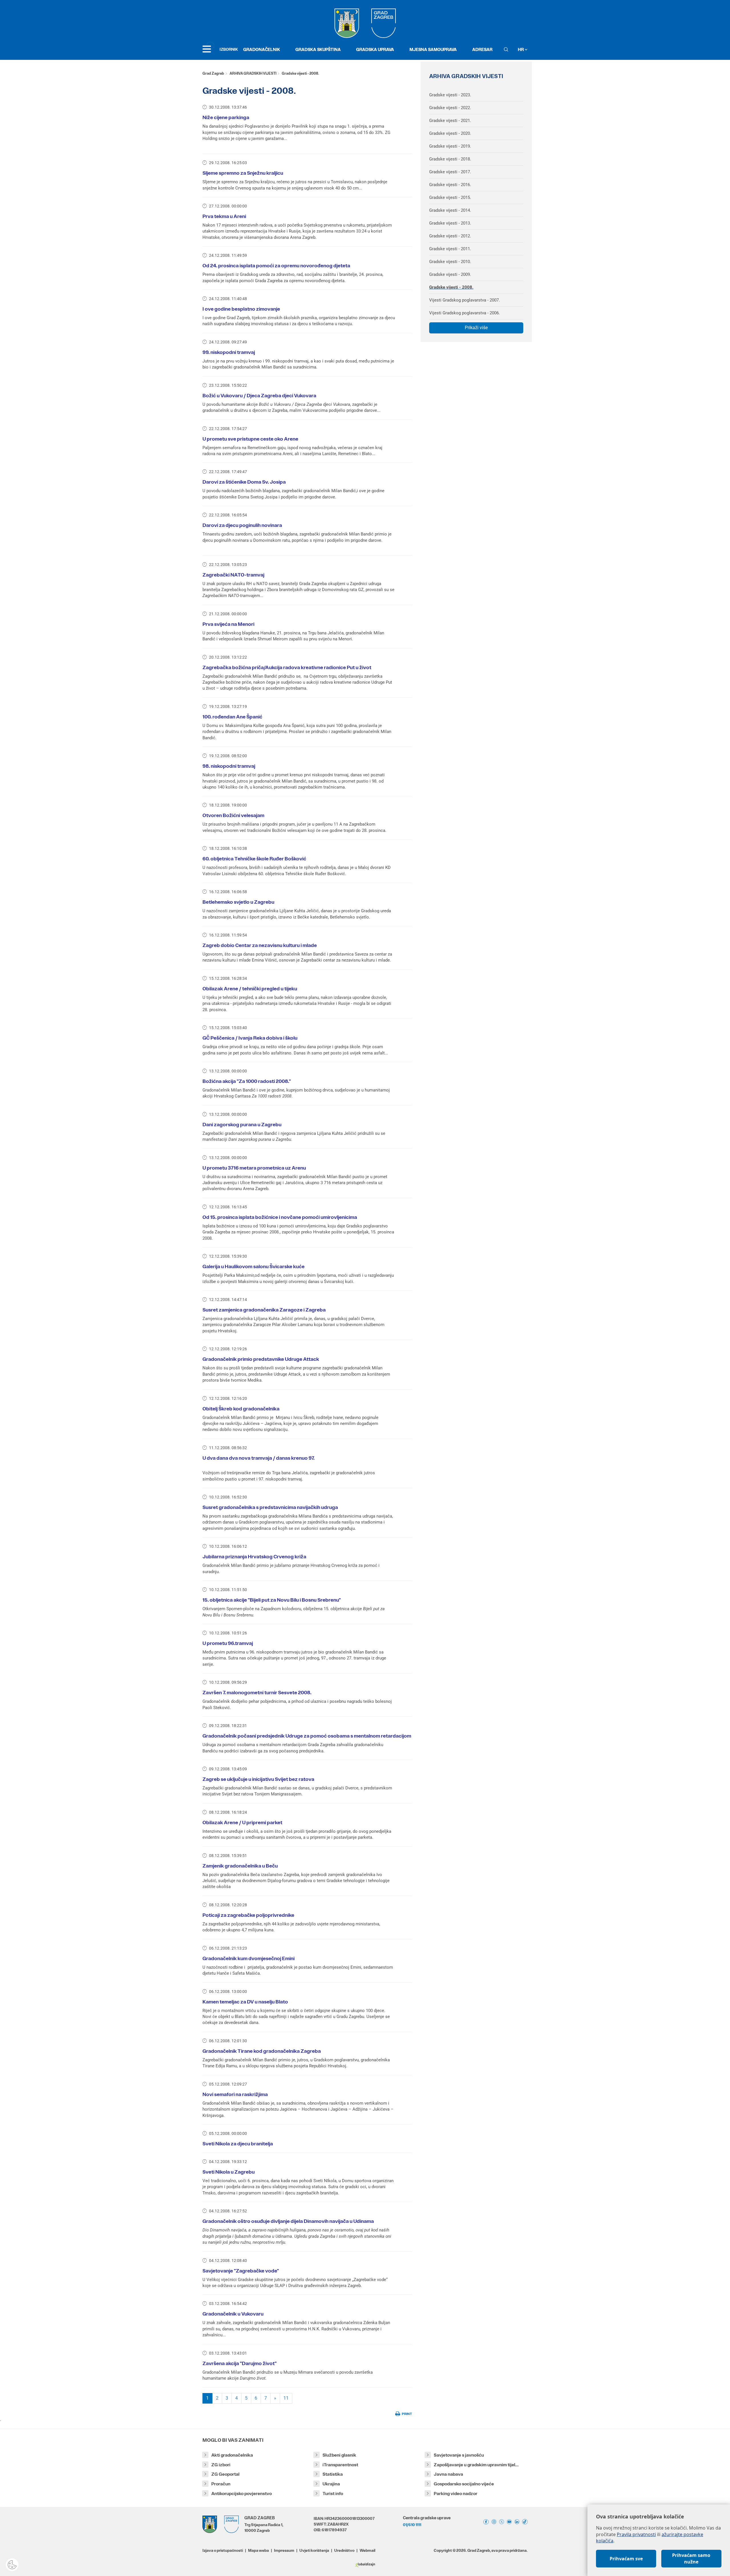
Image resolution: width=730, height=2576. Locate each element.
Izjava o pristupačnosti (223, 2550)
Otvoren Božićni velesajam (233, 815)
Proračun (221, 2484)
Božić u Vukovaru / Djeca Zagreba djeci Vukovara (259, 396)
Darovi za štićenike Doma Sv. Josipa (244, 482)
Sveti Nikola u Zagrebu (229, 2172)
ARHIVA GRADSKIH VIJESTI (253, 73)
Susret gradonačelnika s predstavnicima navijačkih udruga (270, 1507)
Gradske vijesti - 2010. (450, 262)
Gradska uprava (375, 49)
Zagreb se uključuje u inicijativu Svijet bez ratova (258, 1779)
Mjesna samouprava (433, 49)
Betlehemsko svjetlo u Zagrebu (238, 902)
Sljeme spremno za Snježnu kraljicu (243, 173)
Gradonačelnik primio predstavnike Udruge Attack (261, 1359)
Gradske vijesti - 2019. (450, 146)
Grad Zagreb (213, 73)
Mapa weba (258, 2550)
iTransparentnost (340, 2465)
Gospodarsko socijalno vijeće (464, 2484)
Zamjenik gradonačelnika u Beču (240, 1866)
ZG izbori (221, 2465)
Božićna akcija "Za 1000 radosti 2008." (247, 1081)
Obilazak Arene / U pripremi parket (242, 1822)
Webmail (367, 2550)
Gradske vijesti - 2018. (450, 159)
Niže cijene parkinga (226, 117)
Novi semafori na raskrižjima (235, 2094)
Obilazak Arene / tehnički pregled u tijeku (250, 989)
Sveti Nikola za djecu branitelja (238, 2144)
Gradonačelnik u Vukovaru (233, 2314)
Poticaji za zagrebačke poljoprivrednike (248, 1915)
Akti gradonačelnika (232, 2455)
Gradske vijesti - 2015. (450, 197)
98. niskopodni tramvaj (229, 766)
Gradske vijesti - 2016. (450, 185)
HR (521, 49)
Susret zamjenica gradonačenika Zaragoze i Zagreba (264, 1310)
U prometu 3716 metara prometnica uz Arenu (254, 1168)
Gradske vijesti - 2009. (450, 274)
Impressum (284, 2550)
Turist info (333, 2493)
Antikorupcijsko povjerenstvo (242, 2493)
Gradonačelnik (262, 49)
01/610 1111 (412, 2525)
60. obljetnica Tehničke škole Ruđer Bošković (254, 859)
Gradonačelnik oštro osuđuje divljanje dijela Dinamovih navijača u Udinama (288, 2221)
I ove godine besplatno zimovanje (241, 309)
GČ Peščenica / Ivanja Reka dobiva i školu (250, 1038)
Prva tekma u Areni (224, 216)
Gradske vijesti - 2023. (450, 95)
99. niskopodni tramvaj (229, 352)
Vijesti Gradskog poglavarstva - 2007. (465, 300)
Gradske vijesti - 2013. (450, 223)
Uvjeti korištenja (314, 2550)
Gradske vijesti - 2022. (450, 108)
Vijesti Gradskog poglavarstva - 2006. (465, 313)
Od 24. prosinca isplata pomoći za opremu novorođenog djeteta (276, 266)
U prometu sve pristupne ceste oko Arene (250, 439)
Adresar (482, 49)
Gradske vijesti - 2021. (450, 121)
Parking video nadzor (456, 2493)
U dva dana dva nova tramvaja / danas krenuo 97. (258, 1458)
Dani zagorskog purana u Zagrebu (242, 1125)
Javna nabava (448, 2474)
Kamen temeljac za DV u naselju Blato (245, 2002)
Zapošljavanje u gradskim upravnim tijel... (476, 2465)
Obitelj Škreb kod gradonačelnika (241, 1409)
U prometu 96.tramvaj (228, 1643)
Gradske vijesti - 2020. (450, 133)
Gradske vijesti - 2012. (450, 236)
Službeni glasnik (339, 2455)
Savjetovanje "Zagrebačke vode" (241, 2271)
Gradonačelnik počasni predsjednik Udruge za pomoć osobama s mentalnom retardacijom (307, 1736)
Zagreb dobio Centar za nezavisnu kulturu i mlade (260, 945)
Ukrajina (331, 2484)
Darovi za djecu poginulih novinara (242, 525)
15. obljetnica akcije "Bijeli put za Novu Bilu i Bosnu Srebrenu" (272, 1600)
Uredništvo (344, 2550)
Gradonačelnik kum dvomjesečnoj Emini (249, 1958)
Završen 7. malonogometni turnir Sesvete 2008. (257, 1693)
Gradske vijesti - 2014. (450, 210)
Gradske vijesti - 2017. (450, 172)
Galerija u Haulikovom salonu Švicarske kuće (254, 1266)
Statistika (333, 2474)
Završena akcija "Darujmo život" (240, 2363)
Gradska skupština (318, 49)
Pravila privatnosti (636, 2534)
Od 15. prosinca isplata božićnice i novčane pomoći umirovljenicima (280, 1217)
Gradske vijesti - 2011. (450, 249)
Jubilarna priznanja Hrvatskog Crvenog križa (254, 1557)
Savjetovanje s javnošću (459, 2455)
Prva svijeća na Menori (228, 624)
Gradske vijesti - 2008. (451, 287)
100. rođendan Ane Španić (232, 717)
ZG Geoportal (225, 2474)
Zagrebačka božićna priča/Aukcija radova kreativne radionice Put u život (287, 667)
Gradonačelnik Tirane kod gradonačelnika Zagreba (262, 2051)
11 (286, 2398)
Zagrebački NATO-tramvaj (233, 575)
